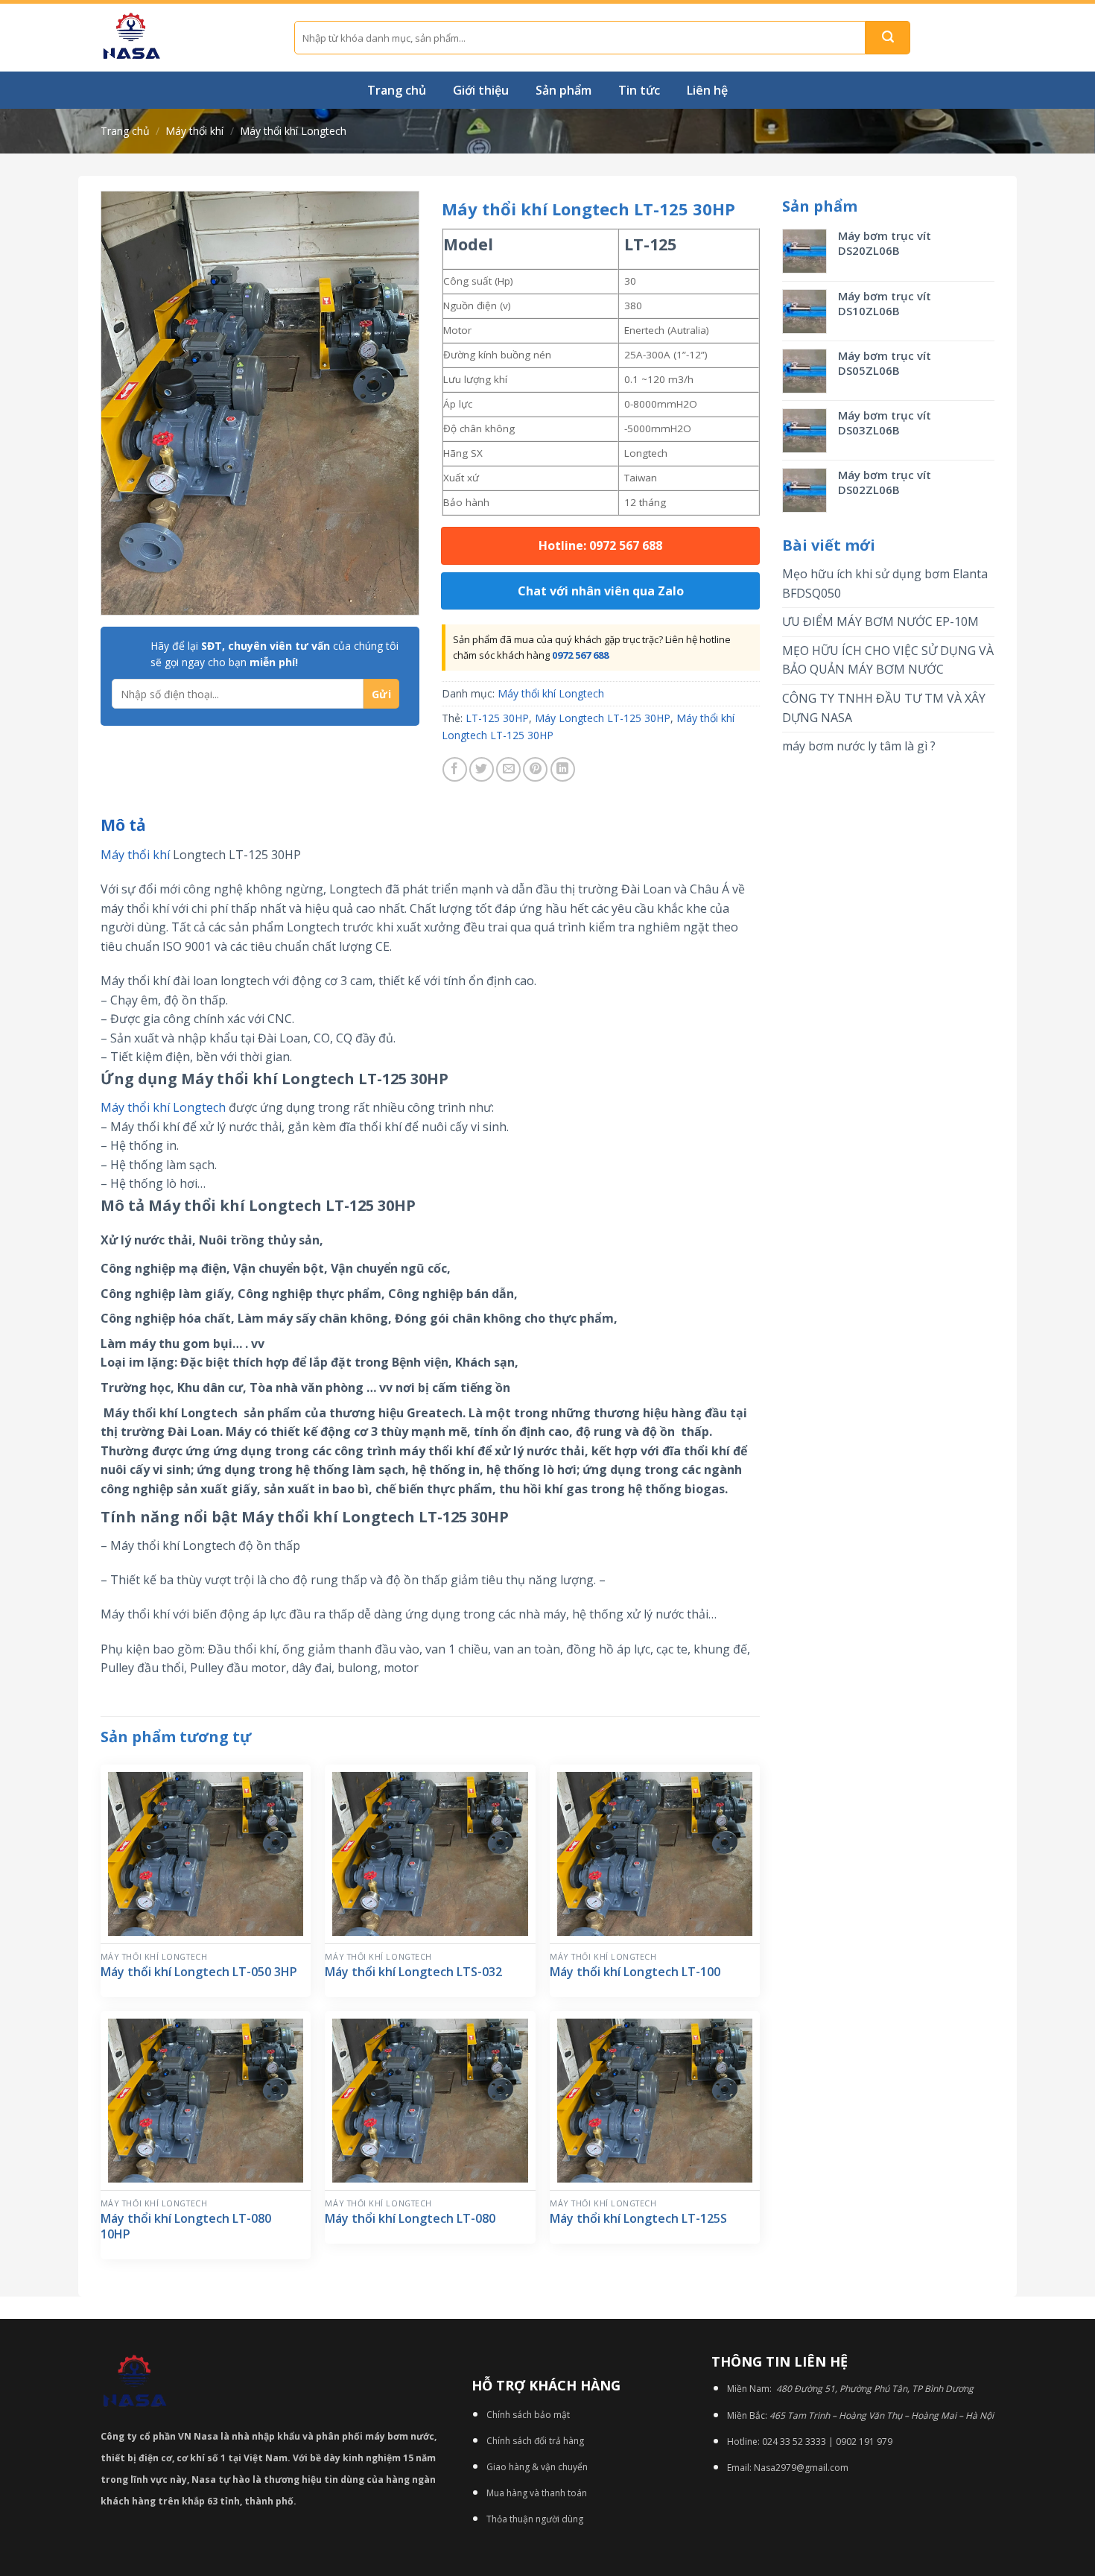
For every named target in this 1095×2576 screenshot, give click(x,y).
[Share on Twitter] (482, 769)
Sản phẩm (564, 90)
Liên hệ (707, 90)
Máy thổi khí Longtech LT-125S (638, 2219)
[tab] (123, 826)
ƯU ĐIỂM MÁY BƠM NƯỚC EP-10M (880, 621)
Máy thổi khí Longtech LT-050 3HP (199, 1972)
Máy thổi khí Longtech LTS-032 (413, 1972)
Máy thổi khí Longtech (293, 131)
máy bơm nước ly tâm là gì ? (859, 746)
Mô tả (123, 825)
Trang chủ (397, 90)
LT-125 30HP (497, 718)
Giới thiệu (481, 90)
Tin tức (639, 90)
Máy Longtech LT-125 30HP (603, 718)
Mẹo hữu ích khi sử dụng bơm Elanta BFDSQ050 (885, 583)
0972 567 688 (580, 655)
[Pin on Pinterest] (535, 769)
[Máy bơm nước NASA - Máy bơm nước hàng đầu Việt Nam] (186, 38)
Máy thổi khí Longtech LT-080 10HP (186, 2227)
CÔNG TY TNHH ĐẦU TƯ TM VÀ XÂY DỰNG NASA (884, 708)
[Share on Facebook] (455, 769)
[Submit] (888, 38)
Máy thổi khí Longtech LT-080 (410, 2219)
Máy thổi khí (194, 131)
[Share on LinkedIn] (563, 769)
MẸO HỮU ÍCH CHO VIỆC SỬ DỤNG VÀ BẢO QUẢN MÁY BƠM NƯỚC (888, 660)
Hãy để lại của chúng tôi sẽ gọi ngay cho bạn (274, 654)
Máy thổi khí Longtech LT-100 (635, 1972)
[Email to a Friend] (508, 769)
